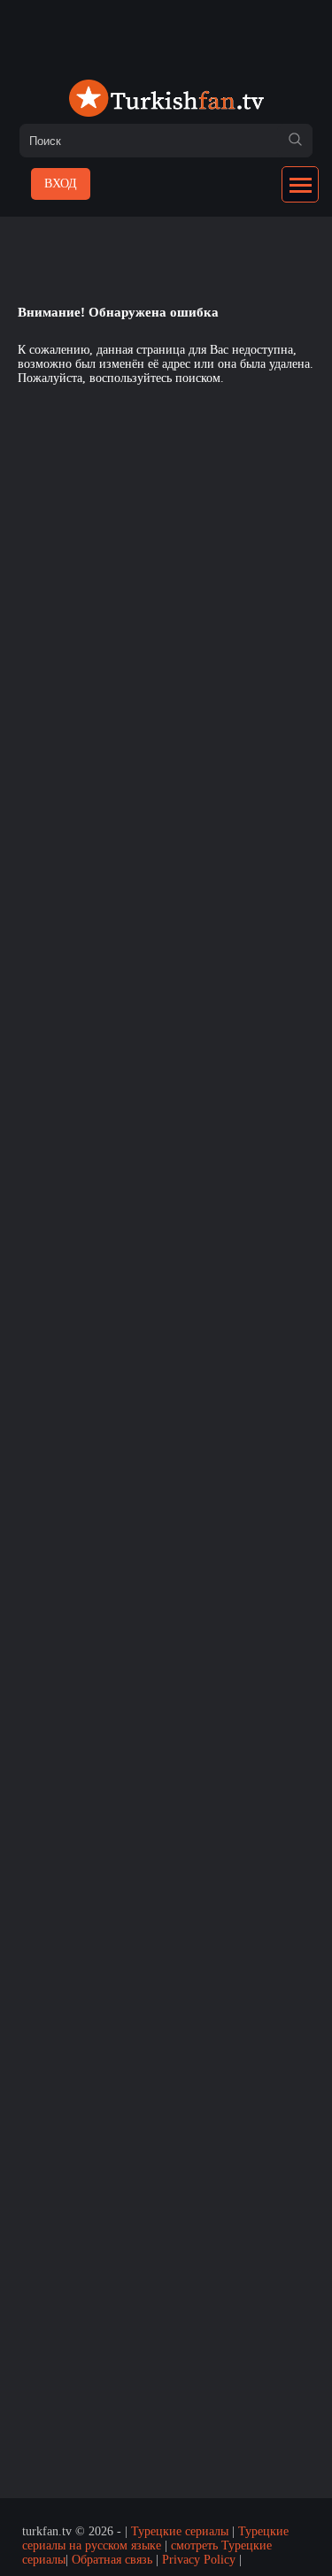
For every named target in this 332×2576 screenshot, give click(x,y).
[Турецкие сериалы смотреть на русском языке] (166, 100)
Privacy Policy (199, 2560)
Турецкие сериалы (180, 2531)
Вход (61, 183)
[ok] (295, 141)
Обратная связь (112, 2560)
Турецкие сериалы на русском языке (155, 2538)
